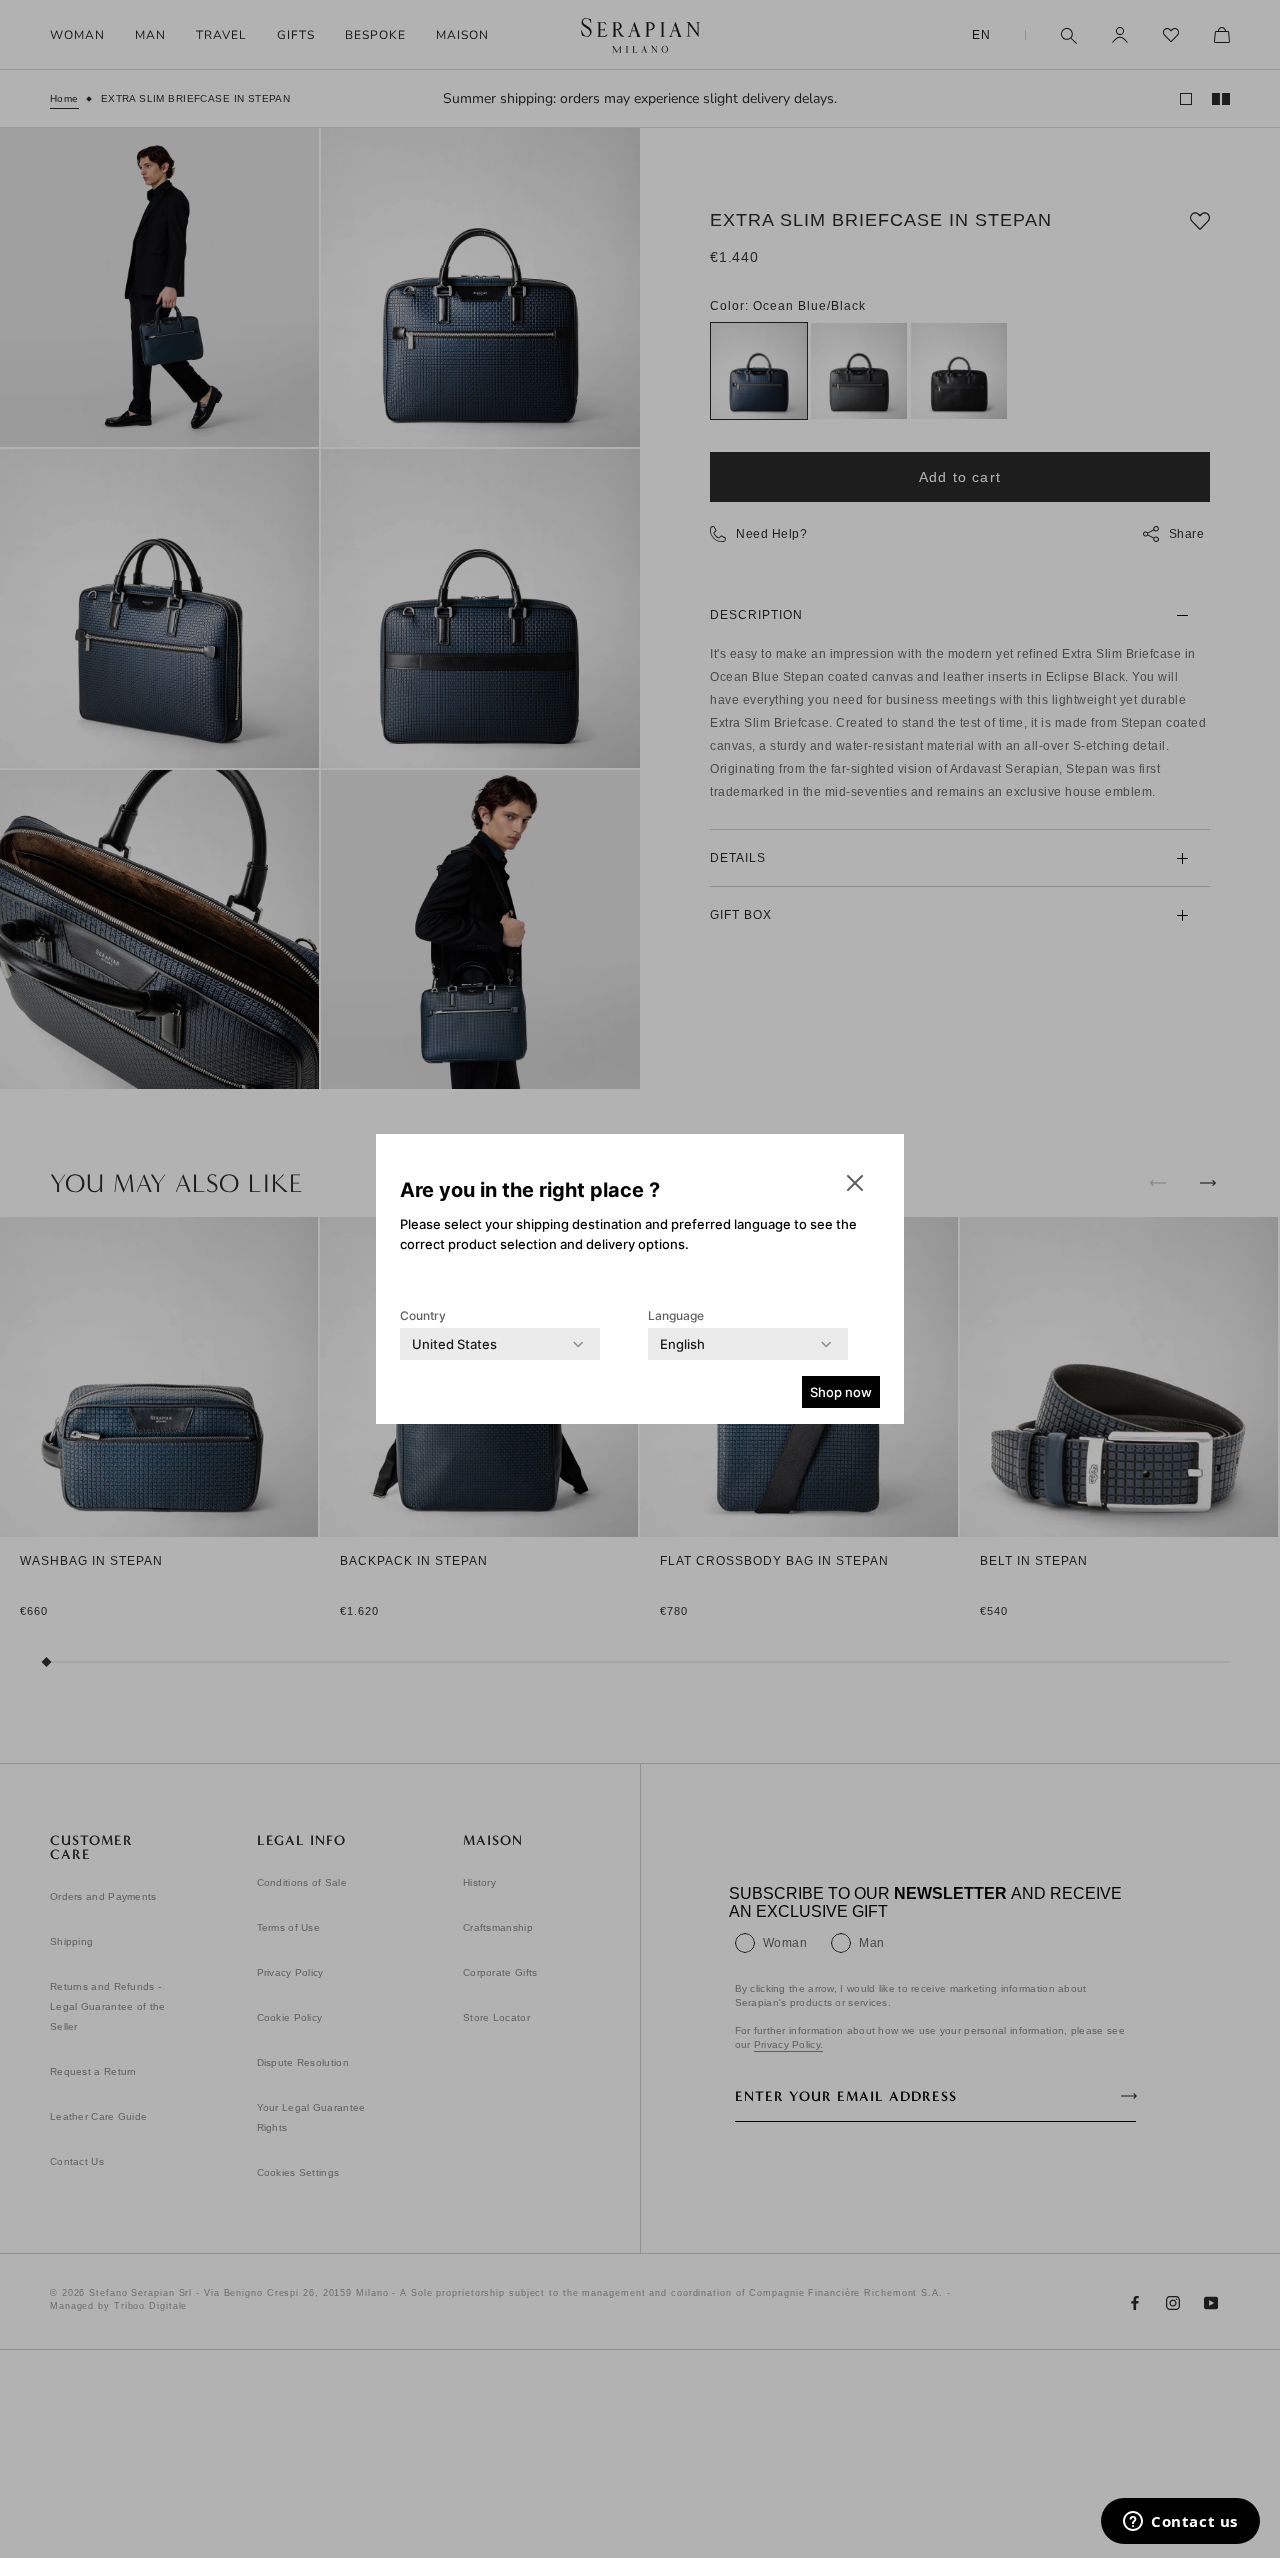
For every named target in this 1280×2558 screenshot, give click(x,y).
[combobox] (454, 1344)
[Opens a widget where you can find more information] (1180, 2523)
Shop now (841, 1392)
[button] (855, 1183)
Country (423, 1315)
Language (676, 1315)
